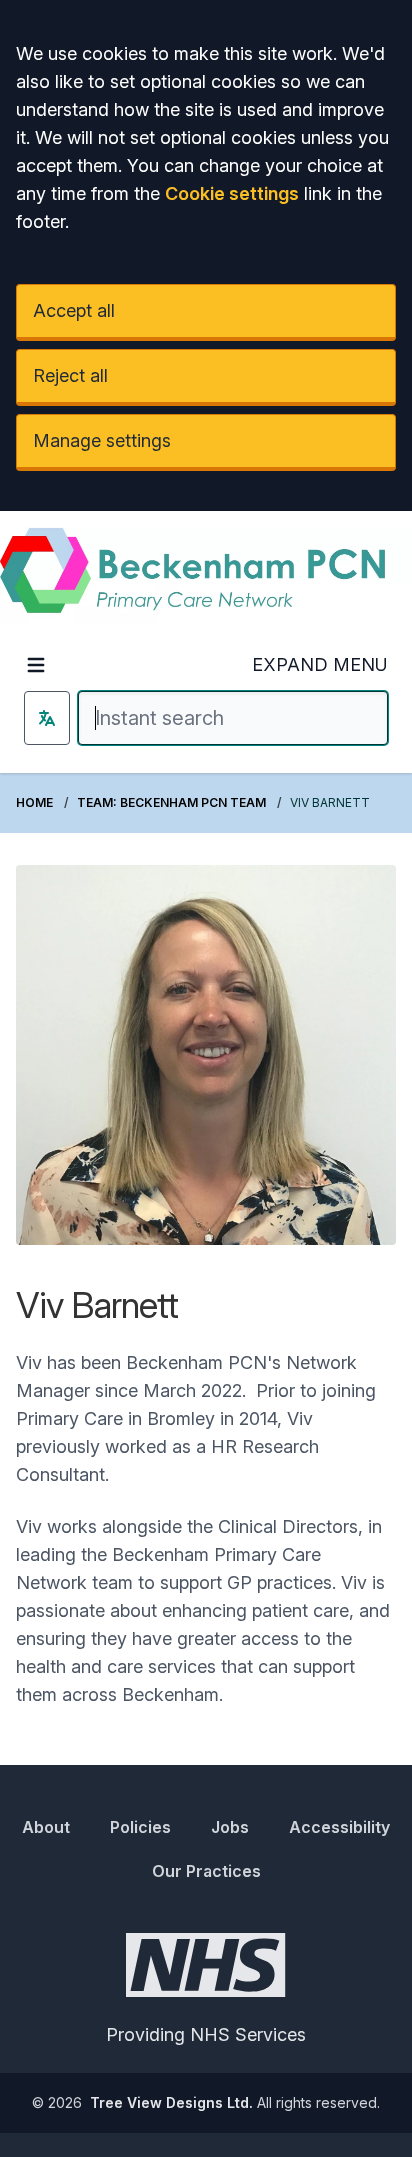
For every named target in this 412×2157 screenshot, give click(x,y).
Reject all (70, 375)
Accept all (74, 310)
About (46, 1827)
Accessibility (339, 1827)
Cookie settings (232, 193)
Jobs (230, 1827)
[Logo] (206, 575)
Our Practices (206, 1871)
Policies (140, 1827)
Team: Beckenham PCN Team (171, 802)
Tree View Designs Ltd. (171, 2102)
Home (34, 802)
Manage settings (102, 440)
